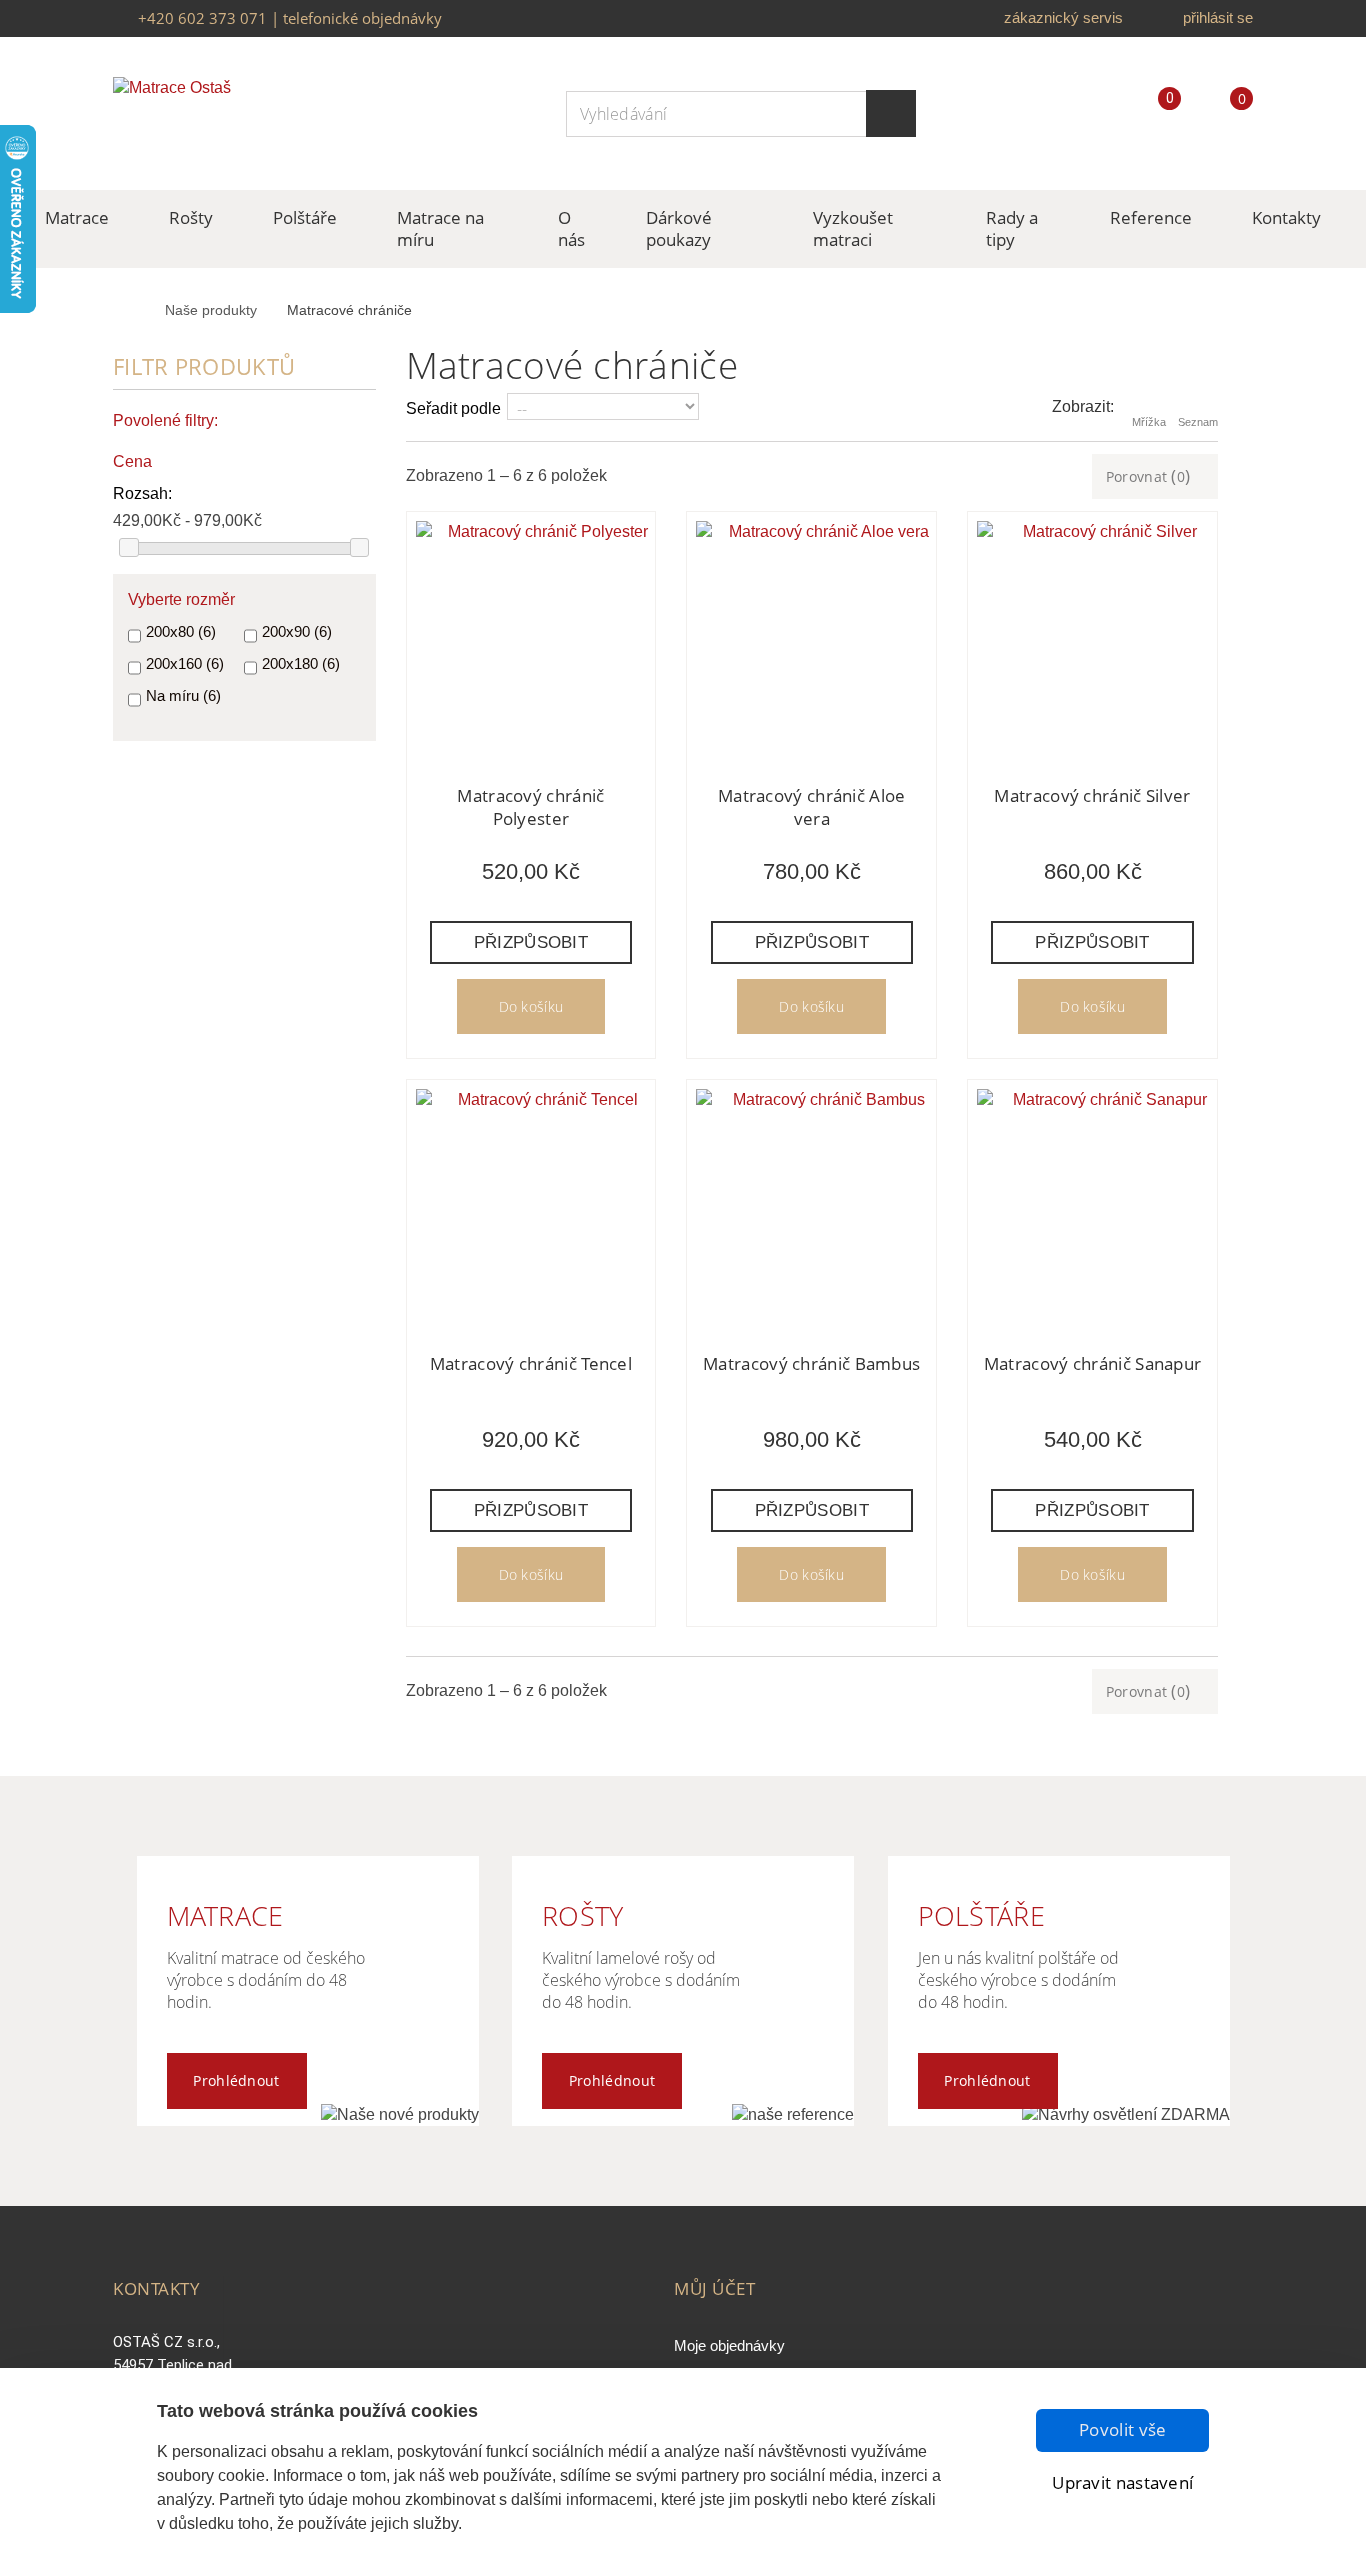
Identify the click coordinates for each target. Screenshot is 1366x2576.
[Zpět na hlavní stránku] (134, 311)
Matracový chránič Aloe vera (812, 807)
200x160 (185, 663)
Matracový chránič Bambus (811, 1363)
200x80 (181, 631)
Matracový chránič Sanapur (1093, 1363)
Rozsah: (142, 493)
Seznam (1198, 422)
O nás (571, 228)
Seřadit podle (453, 408)
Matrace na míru (440, 228)
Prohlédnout (236, 2080)
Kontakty (1286, 217)
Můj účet (714, 2288)
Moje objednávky (729, 2345)
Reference (1151, 217)
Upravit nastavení (1122, 2482)
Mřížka (1149, 422)
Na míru (183, 695)
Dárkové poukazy (679, 228)
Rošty (191, 217)
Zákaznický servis (1063, 17)
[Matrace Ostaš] (233, 113)
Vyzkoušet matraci (853, 228)
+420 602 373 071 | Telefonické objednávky (290, 18)
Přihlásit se (1218, 17)
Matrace (77, 217)
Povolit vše (1122, 2429)
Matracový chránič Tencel (531, 1363)
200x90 (297, 631)
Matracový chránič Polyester (530, 807)
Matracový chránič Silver (1092, 795)
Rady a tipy (1012, 228)
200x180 (301, 663)
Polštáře (305, 217)
